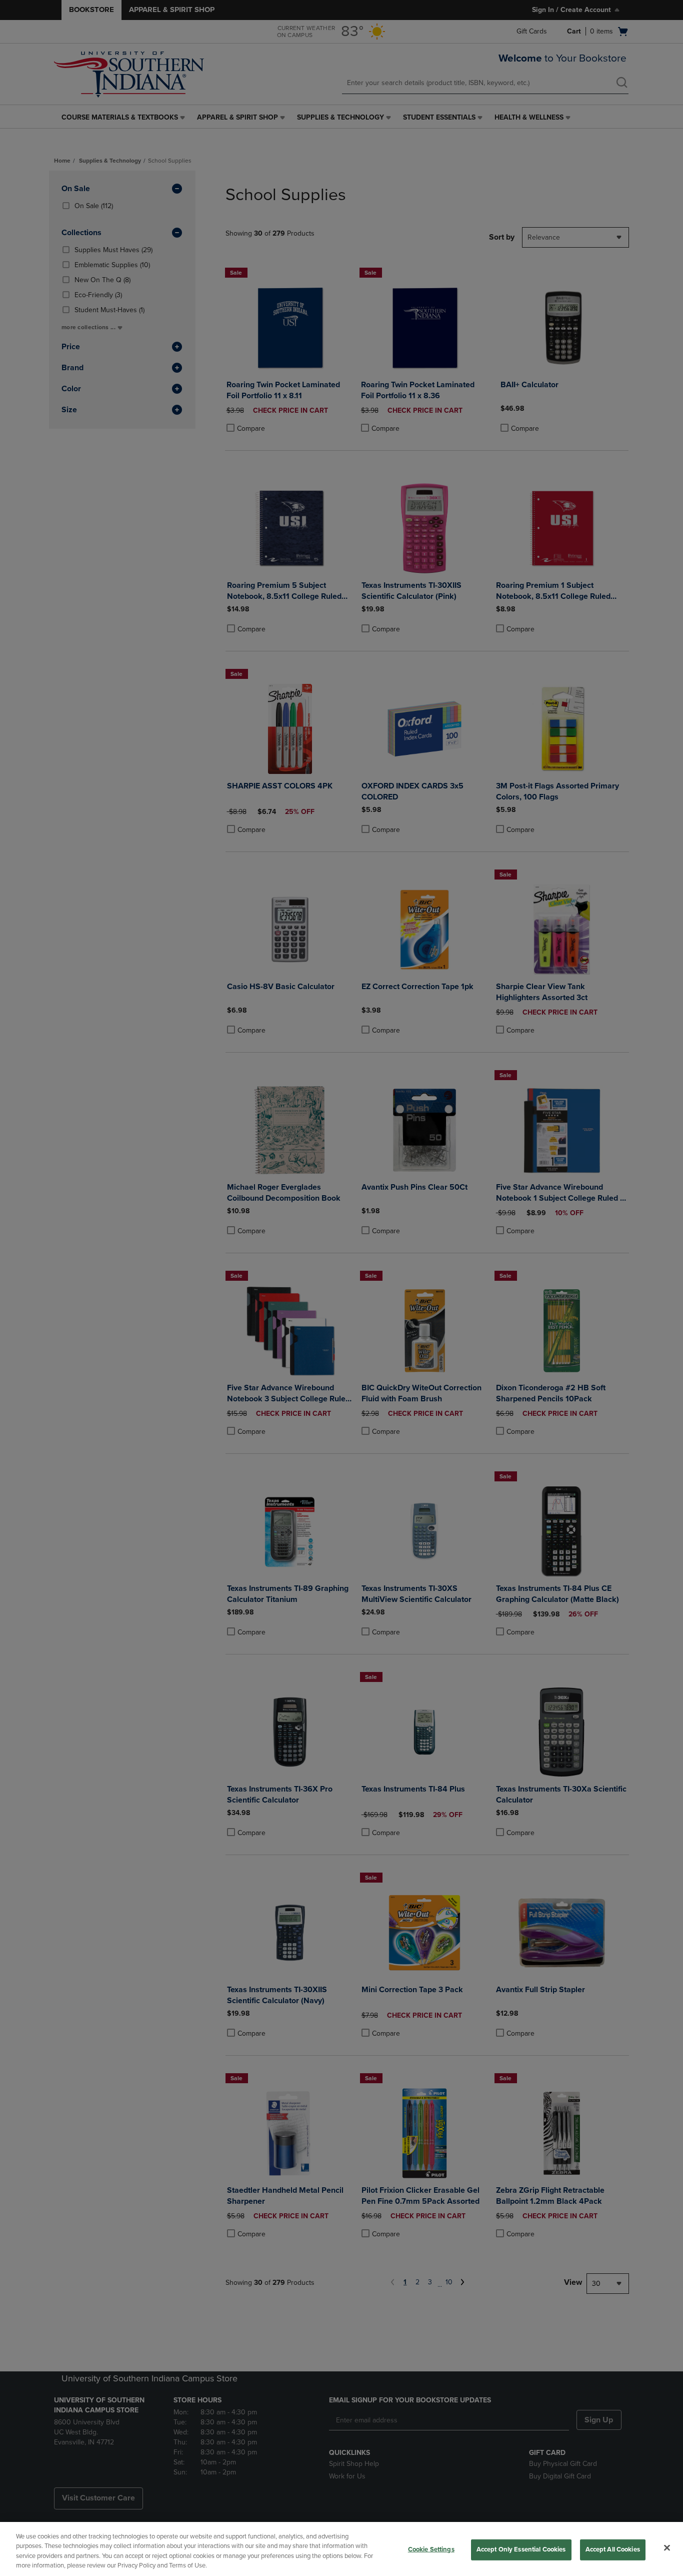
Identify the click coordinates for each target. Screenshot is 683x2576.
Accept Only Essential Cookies (521, 2549)
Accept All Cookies (613, 2549)
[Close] (667, 2547)
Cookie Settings (431, 2549)
